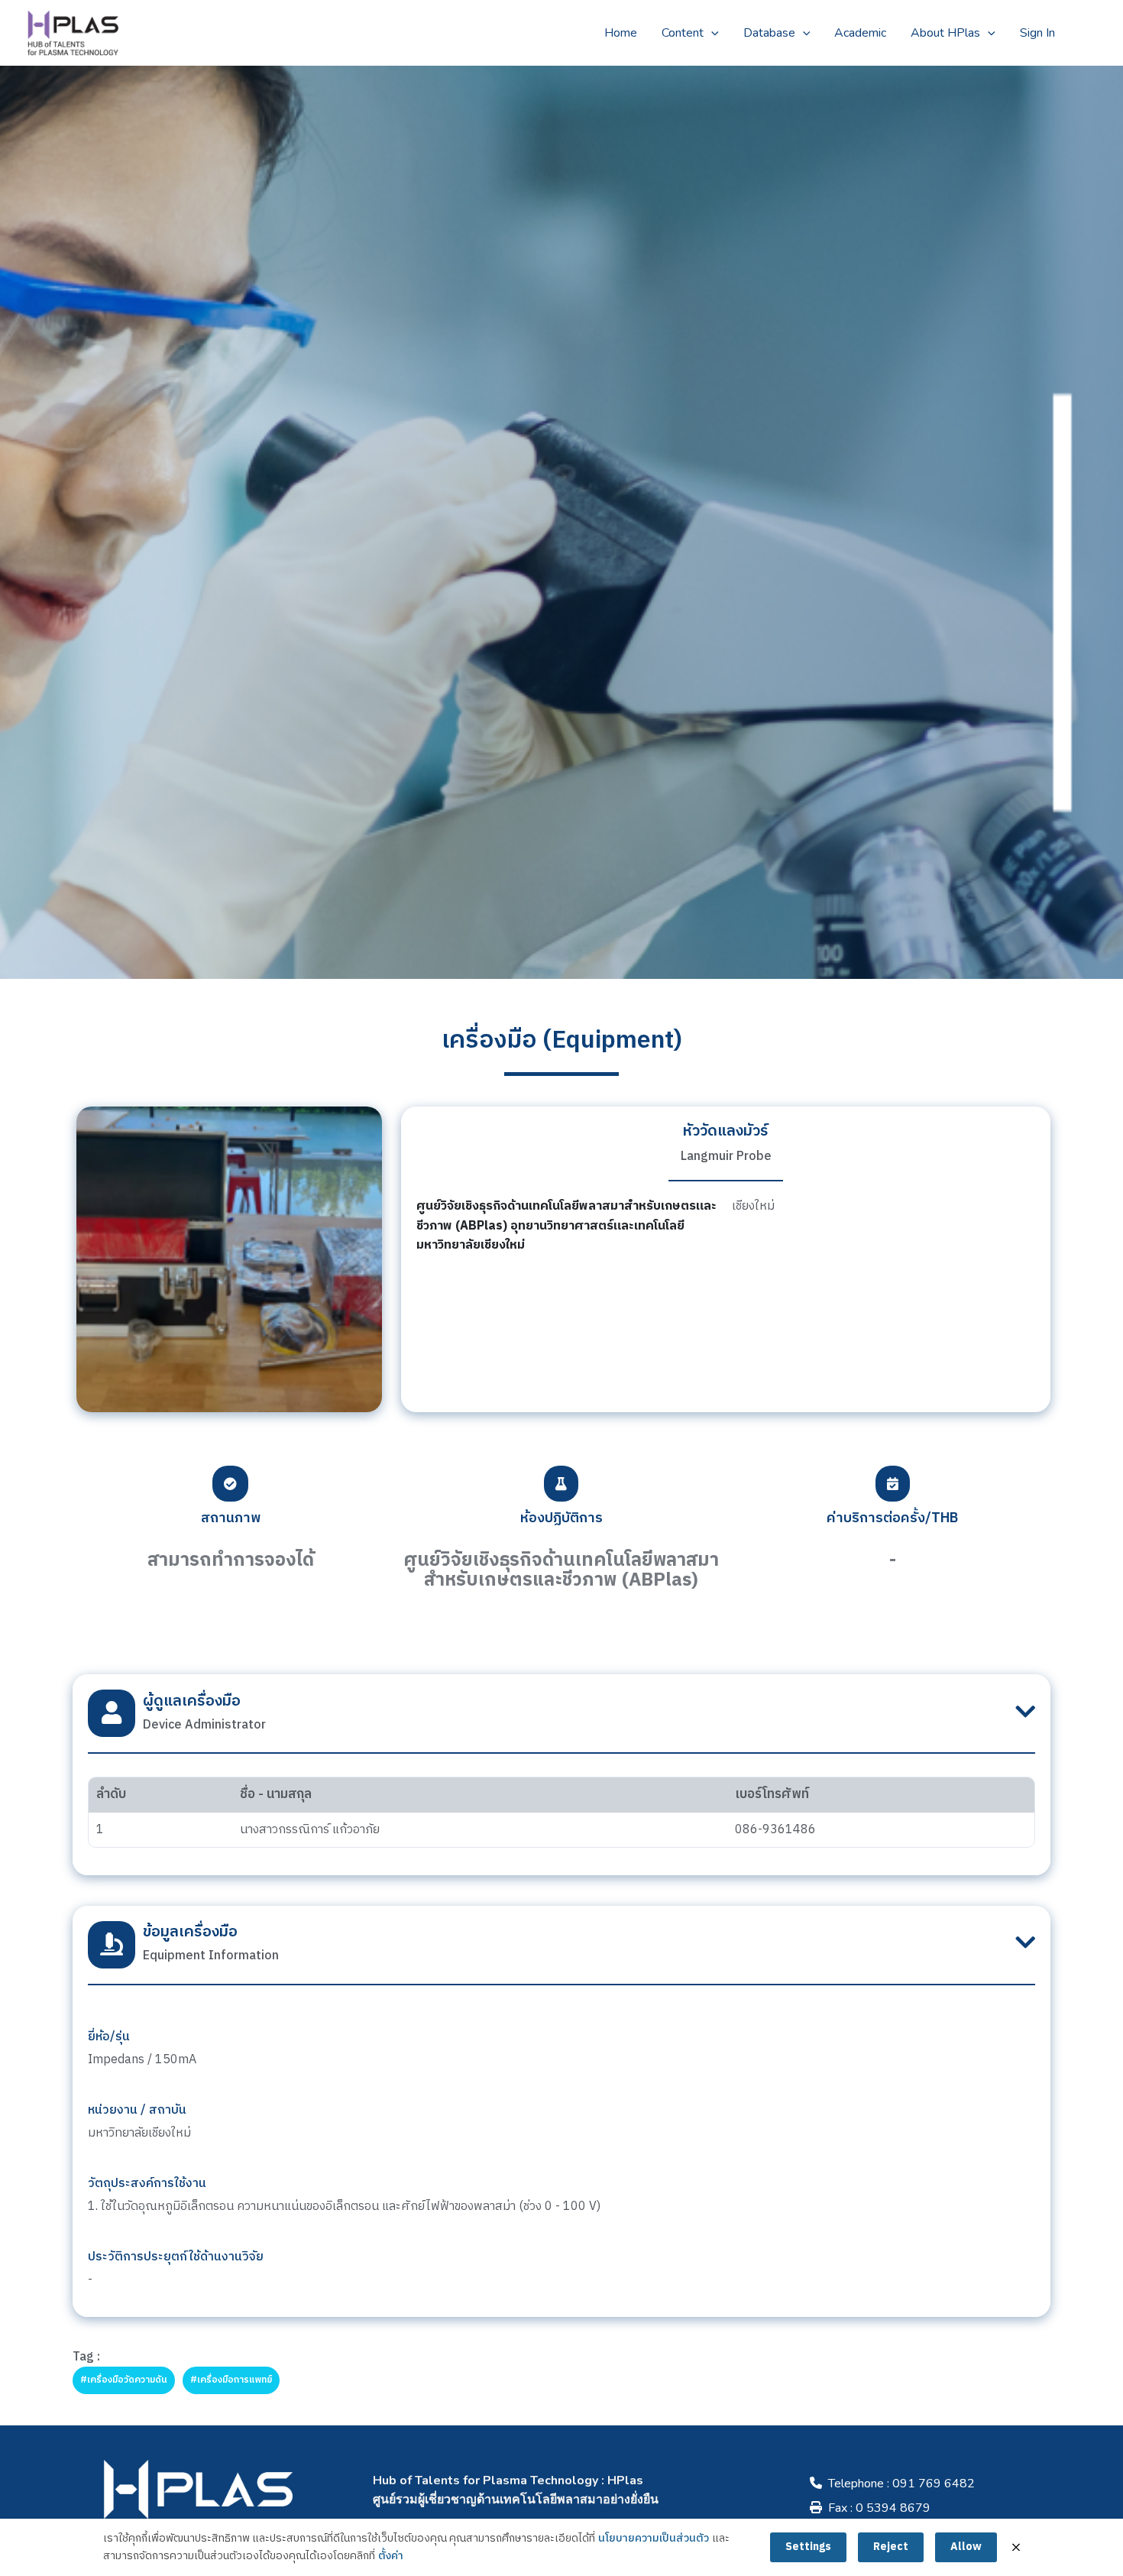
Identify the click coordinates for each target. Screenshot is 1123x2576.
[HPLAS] (73, 32)
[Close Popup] (1016, 2547)
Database (769, 33)
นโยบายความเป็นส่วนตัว (654, 2539)
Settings (808, 2547)
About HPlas (945, 33)
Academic (860, 33)
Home (621, 33)
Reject (891, 2547)
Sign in (1037, 33)
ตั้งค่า (391, 2556)
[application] (711, 33)
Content (683, 33)
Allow (966, 2547)
